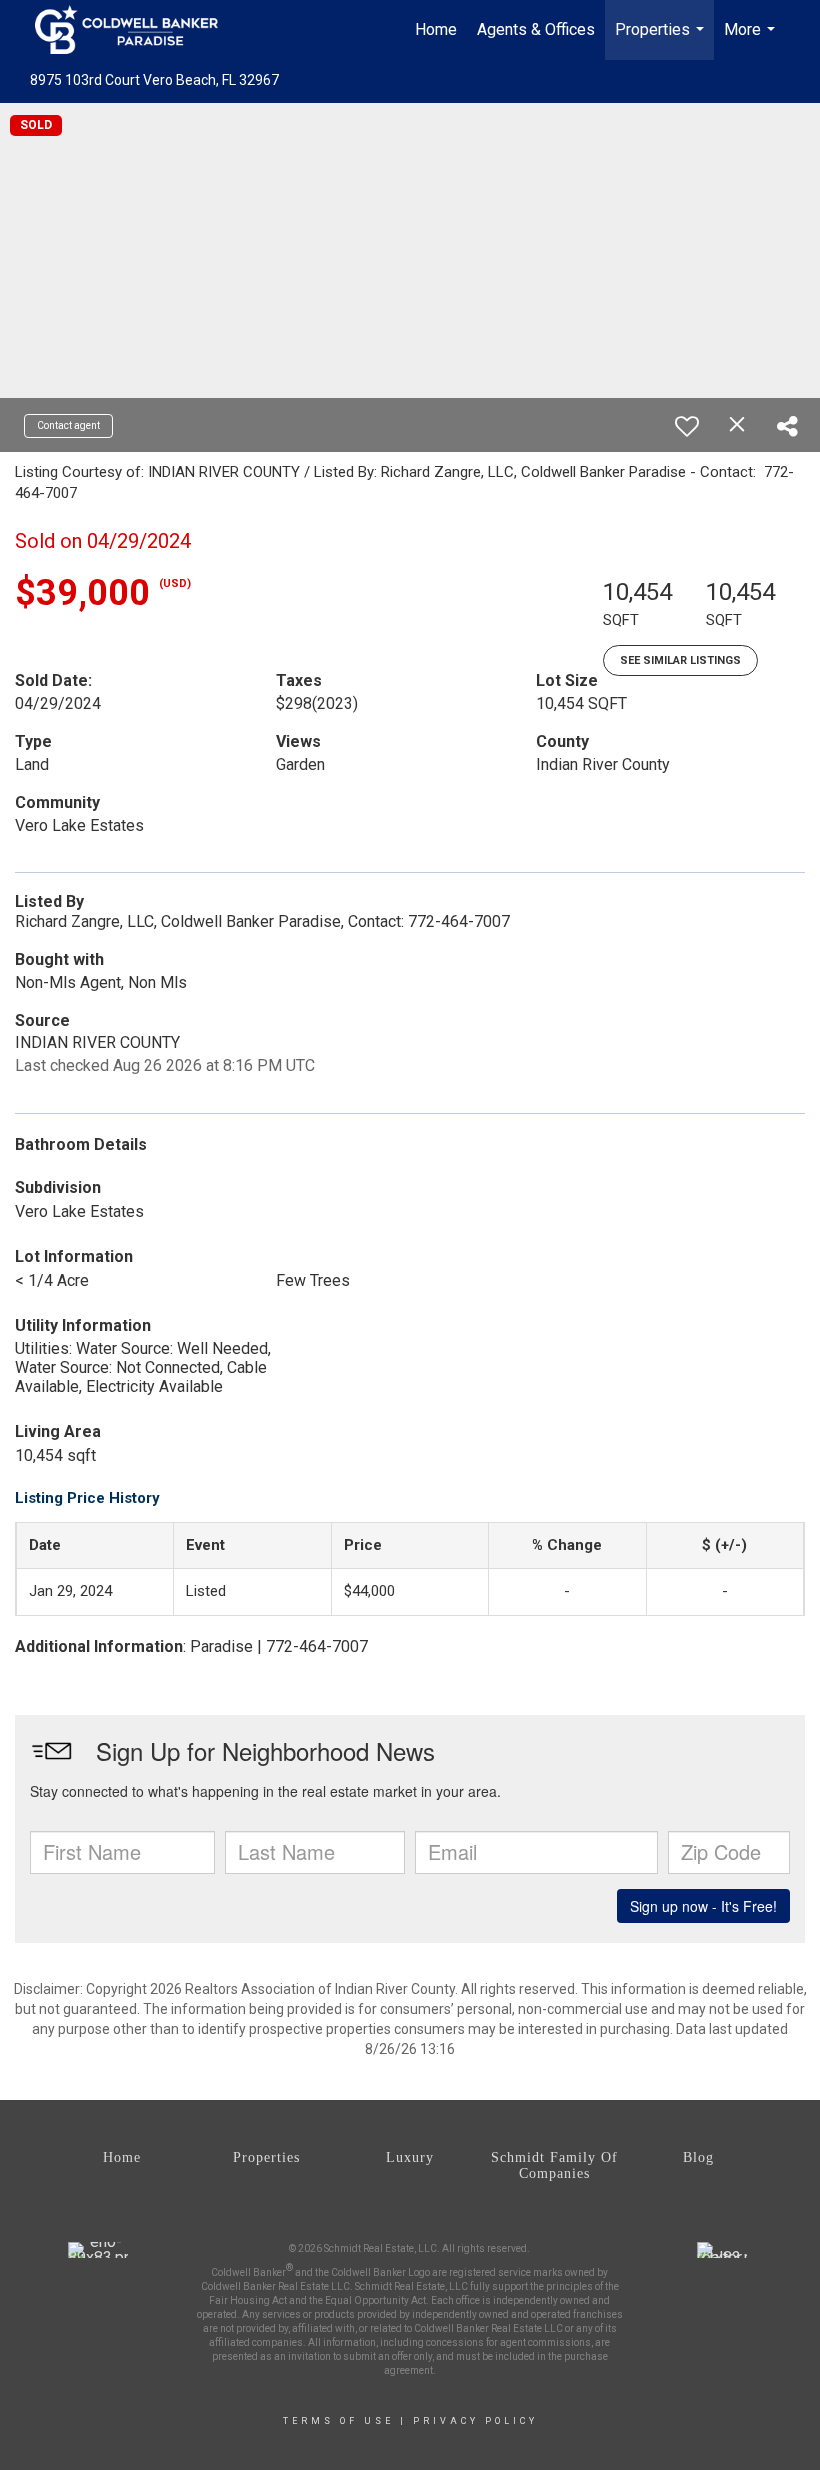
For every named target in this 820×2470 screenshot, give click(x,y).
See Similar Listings (680, 660)
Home (436, 29)
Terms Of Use (338, 2421)
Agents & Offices (536, 29)
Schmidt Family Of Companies (554, 2165)
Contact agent (68, 425)
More (752, 40)
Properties (662, 40)
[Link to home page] (136, 30)
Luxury (410, 2157)
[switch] (687, 426)
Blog (698, 2157)
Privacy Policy (475, 2421)
